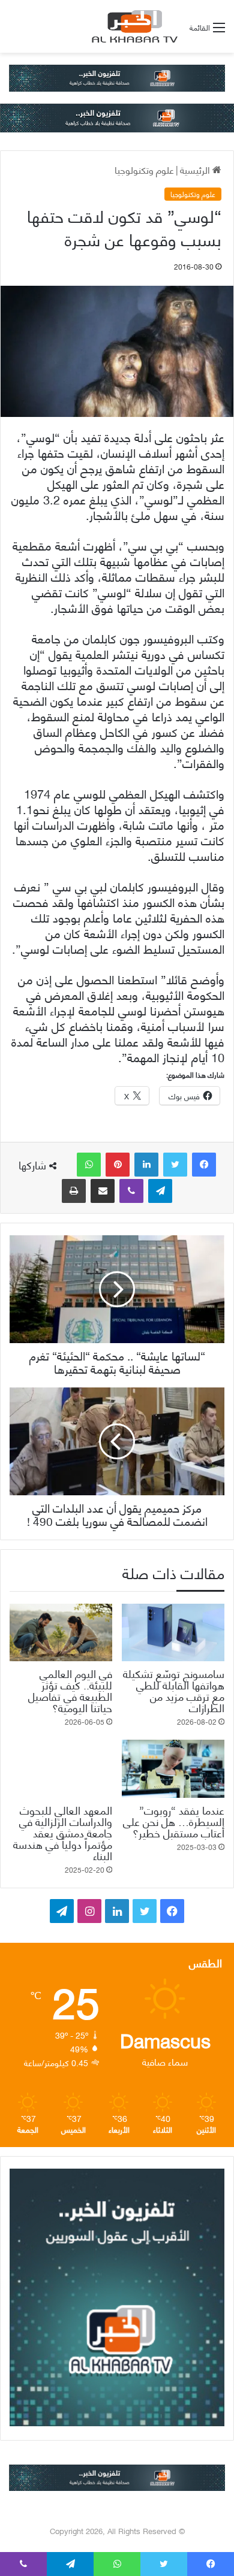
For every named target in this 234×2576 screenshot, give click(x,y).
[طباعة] (74, 1191)
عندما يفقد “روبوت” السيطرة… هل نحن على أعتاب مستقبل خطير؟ (174, 1821)
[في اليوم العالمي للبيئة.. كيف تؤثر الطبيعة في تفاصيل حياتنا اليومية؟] (61, 1632)
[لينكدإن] (146, 1165)
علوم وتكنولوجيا (144, 169)
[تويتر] (175, 1165)
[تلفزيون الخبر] (133, 26)
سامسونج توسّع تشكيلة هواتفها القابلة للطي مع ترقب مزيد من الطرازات (174, 1690)
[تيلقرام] (160, 1191)
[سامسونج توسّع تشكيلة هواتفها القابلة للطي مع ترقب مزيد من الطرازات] (173, 1632)
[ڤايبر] (131, 1191)
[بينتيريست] (118, 1165)
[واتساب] (89, 1165)
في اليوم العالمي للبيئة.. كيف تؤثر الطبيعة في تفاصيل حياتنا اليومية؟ (70, 1690)
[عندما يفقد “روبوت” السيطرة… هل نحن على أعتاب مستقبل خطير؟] (173, 1768)
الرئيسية (196, 169)
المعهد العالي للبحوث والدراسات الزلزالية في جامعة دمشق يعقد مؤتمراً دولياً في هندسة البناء (63, 1832)
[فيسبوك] (204, 1165)
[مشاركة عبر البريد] (103, 1191)
